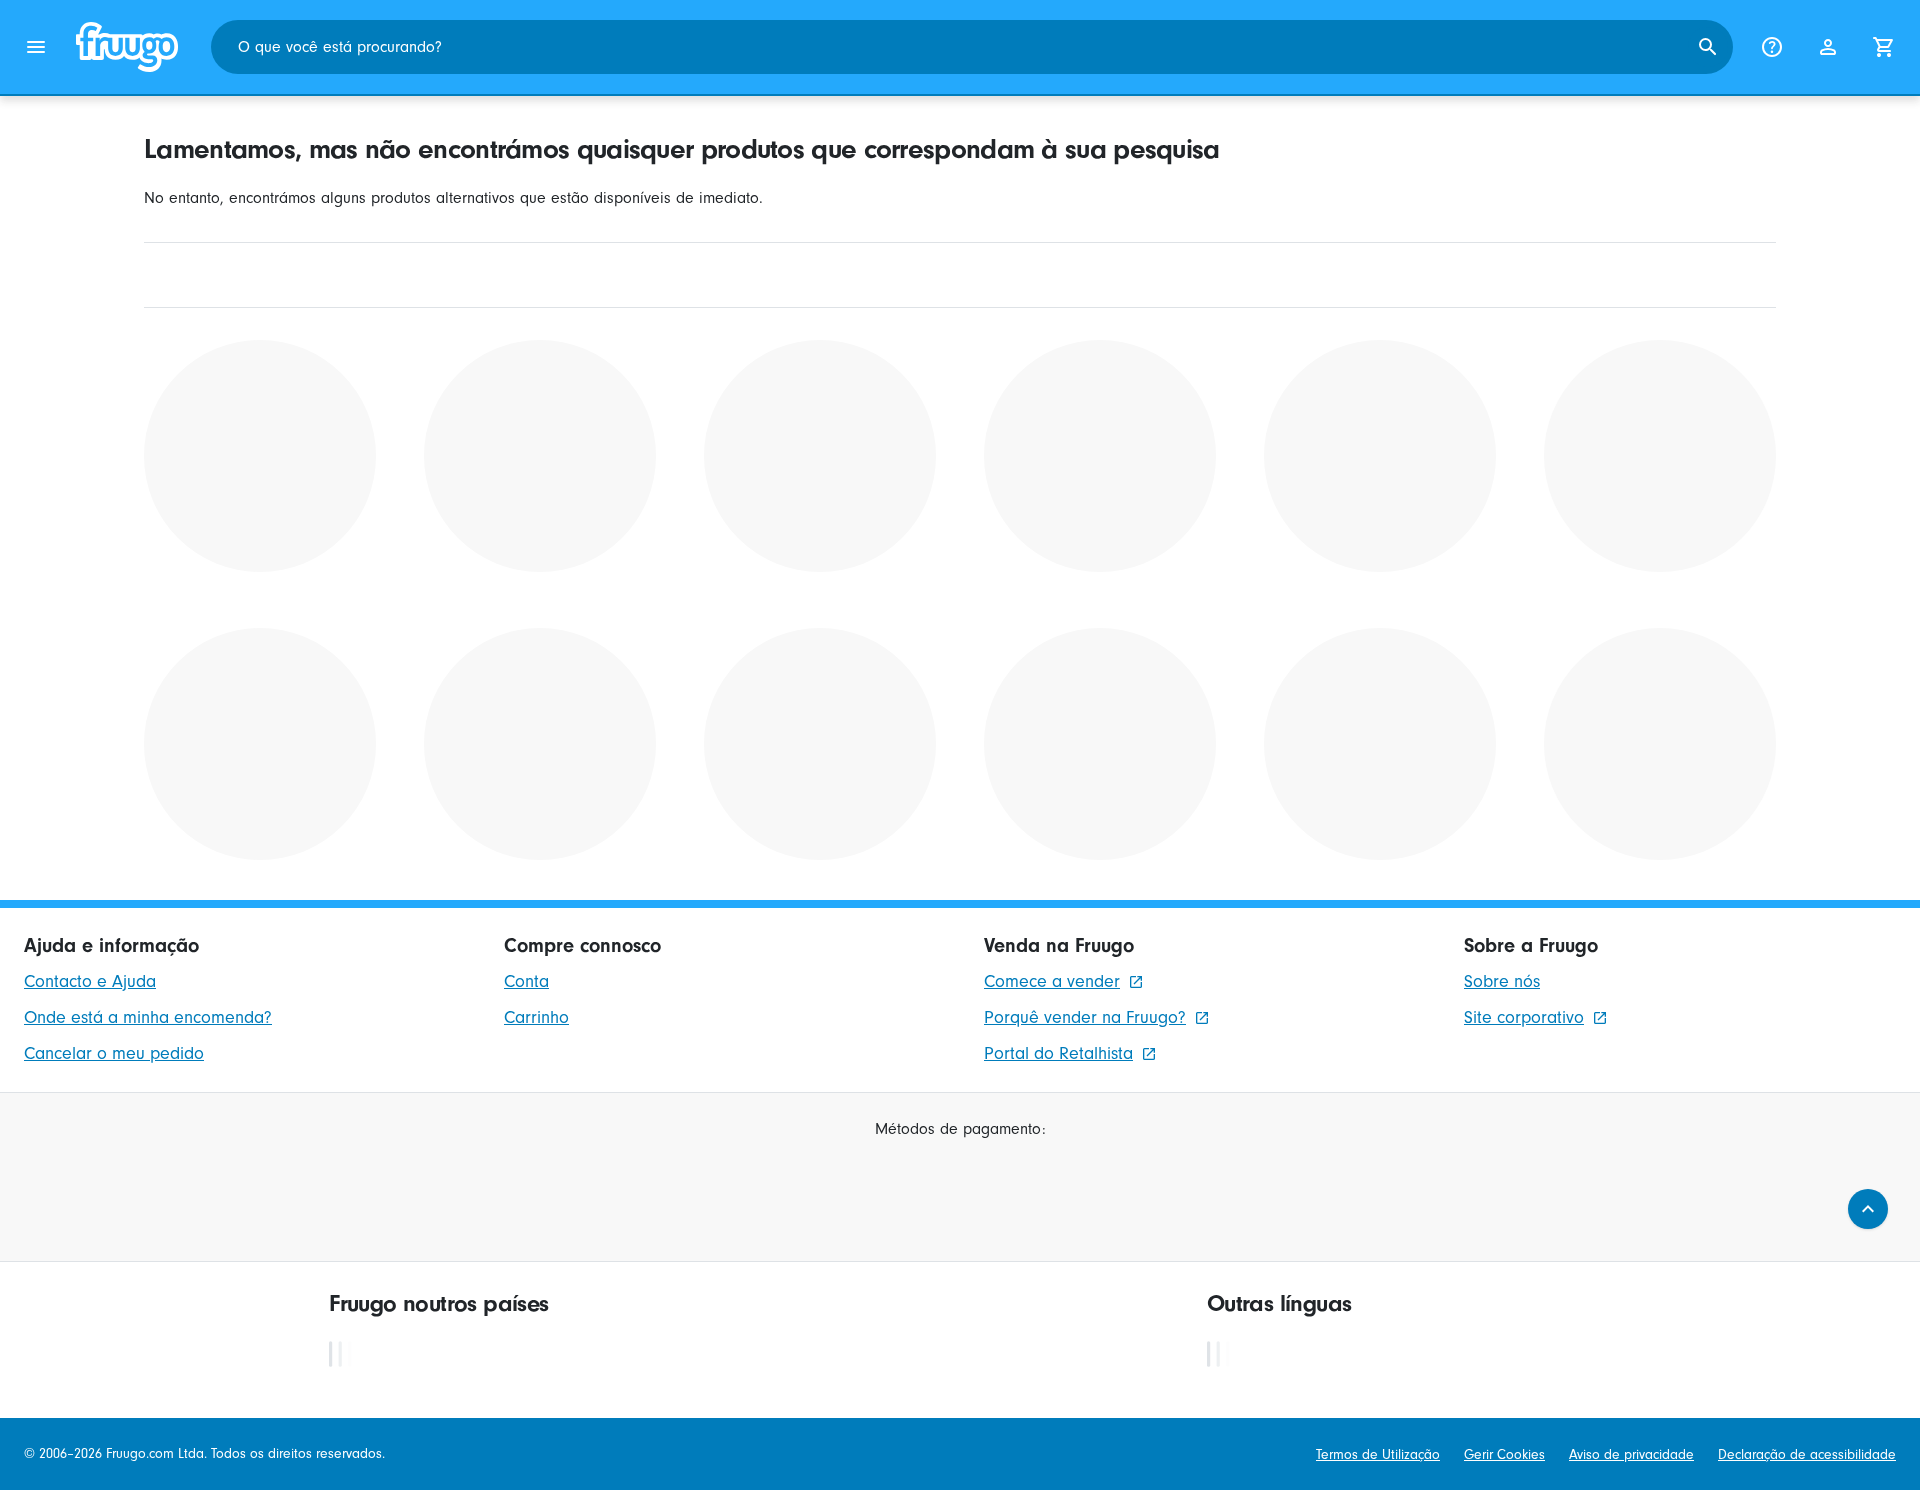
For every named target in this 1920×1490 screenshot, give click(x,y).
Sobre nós (1502, 981)
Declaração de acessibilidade (1807, 1454)
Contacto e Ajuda (90, 981)
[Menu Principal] (36, 47)
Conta (526, 981)
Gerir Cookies (1504, 1454)
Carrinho (536, 1017)
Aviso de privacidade (1631, 1454)
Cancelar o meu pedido (114, 1053)
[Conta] (1828, 47)
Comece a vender (1052, 981)
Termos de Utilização (1378, 1454)
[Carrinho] (1884, 47)
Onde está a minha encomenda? (148, 1017)
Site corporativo (1524, 1017)
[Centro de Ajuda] (1772, 47)
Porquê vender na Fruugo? (1085, 1017)
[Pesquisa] (1708, 47)
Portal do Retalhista (1058, 1053)
